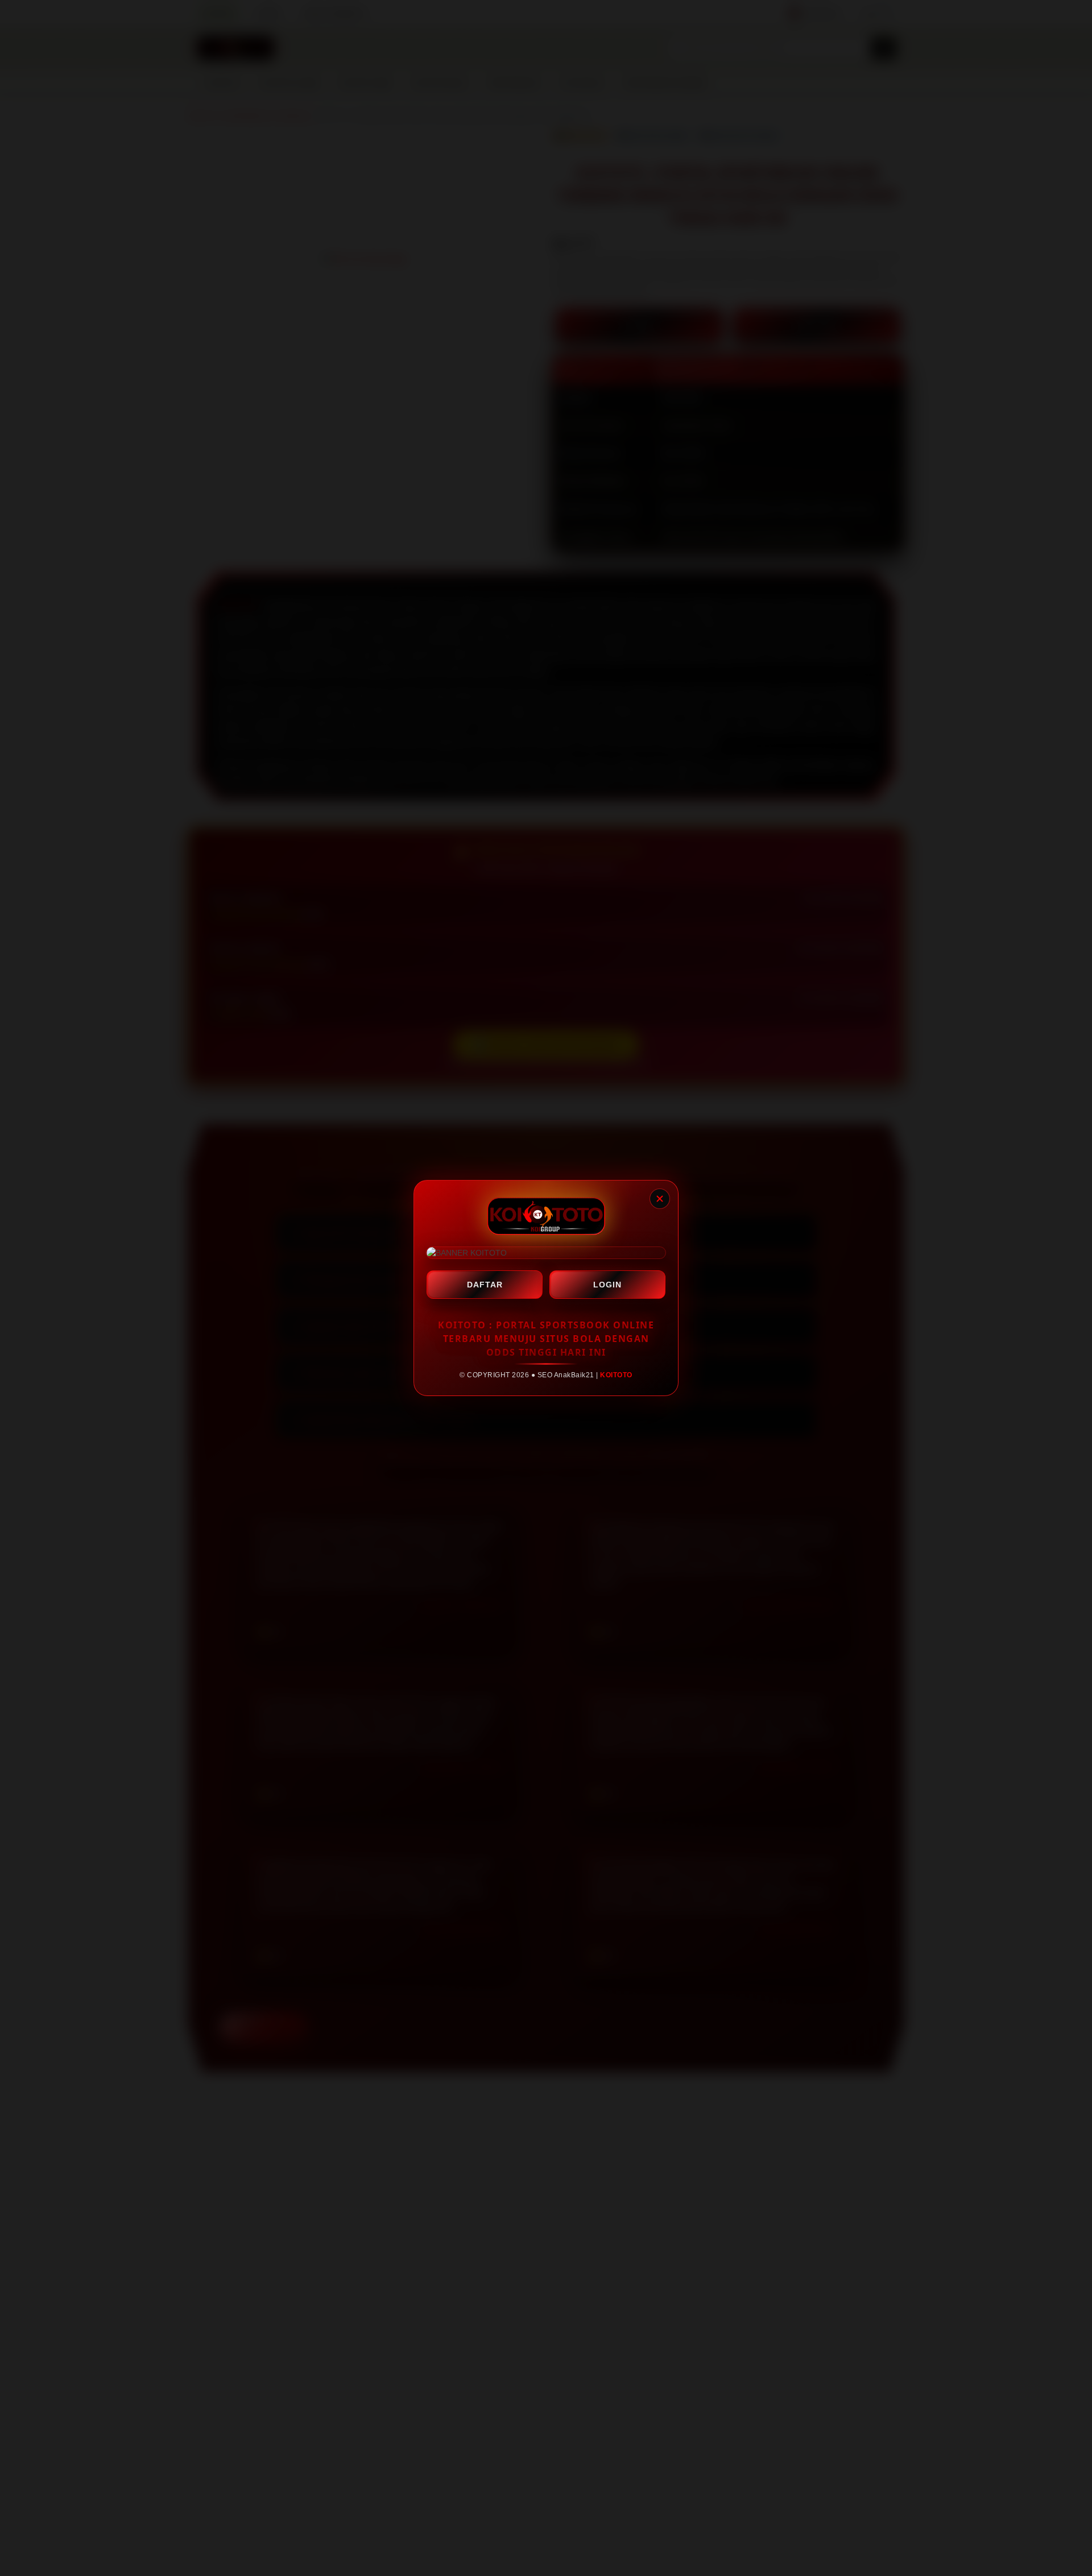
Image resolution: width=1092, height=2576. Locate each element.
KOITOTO (616, 1375)
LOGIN (607, 1285)
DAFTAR (485, 1285)
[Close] (660, 1199)
